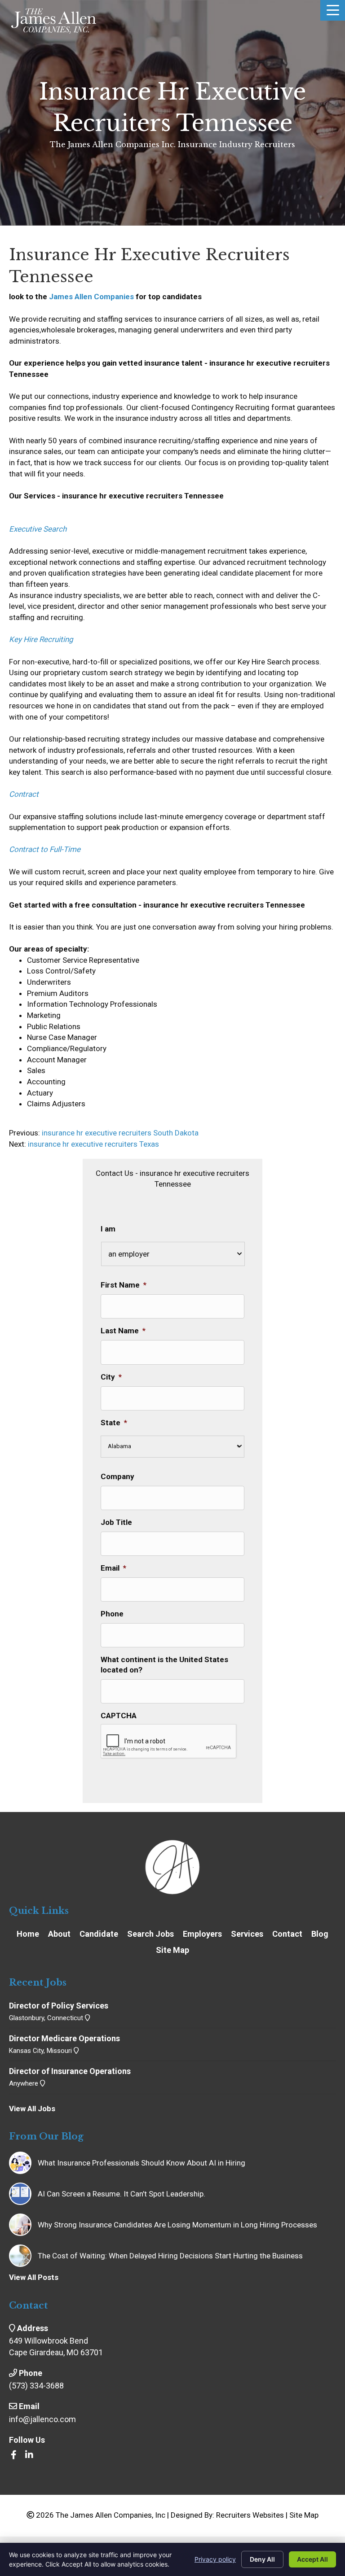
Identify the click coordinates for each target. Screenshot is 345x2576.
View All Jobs (32, 2109)
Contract (24, 794)
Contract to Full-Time (45, 849)
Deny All (262, 2559)
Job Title (116, 1522)
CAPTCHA (119, 1716)
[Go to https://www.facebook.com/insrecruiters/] (13, 2456)
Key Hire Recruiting (41, 639)
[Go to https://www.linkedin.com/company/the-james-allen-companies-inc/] (29, 2456)
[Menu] (333, 10)
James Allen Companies (91, 297)
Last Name (123, 1331)
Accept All (312, 2559)
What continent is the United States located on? (164, 1664)
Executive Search (38, 529)
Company (117, 1476)
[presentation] (169, 1742)
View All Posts (34, 2277)
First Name (124, 1285)
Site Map (304, 2515)
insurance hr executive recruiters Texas (93, 1144)
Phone (112, 1614)
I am (108, 1229)
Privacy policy (215, 2559)
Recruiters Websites (250, 2515)
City (111, 1377)
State (114, 1423)
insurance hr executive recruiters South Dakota (119, 1133)
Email (113, 1568)
